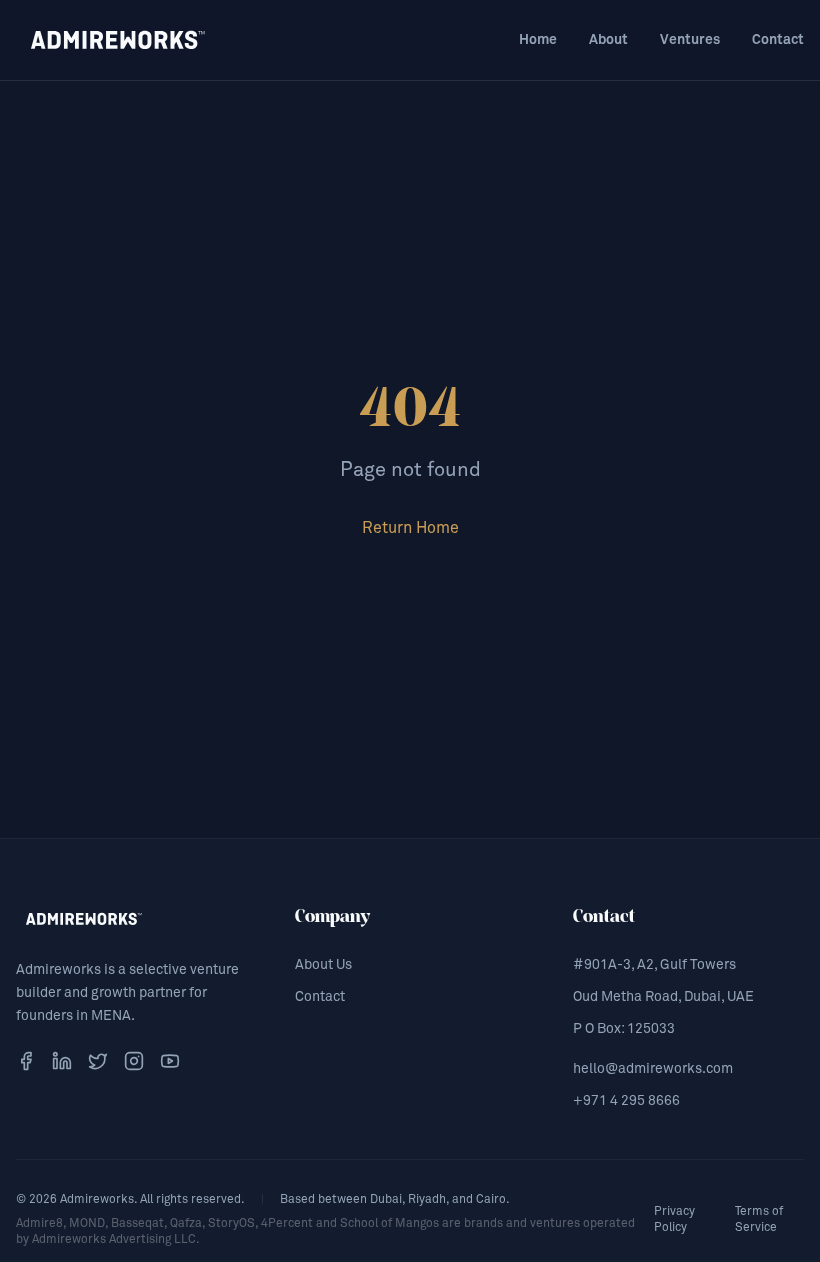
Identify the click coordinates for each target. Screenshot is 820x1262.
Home (538, 40)
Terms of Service (759, 1220)
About (608, 40)
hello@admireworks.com (653, 1069)
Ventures (690, 40)
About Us (323, 965)
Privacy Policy (674, 1220)
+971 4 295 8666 (626, 1101)
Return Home (410, 528)
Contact (778, 40)
